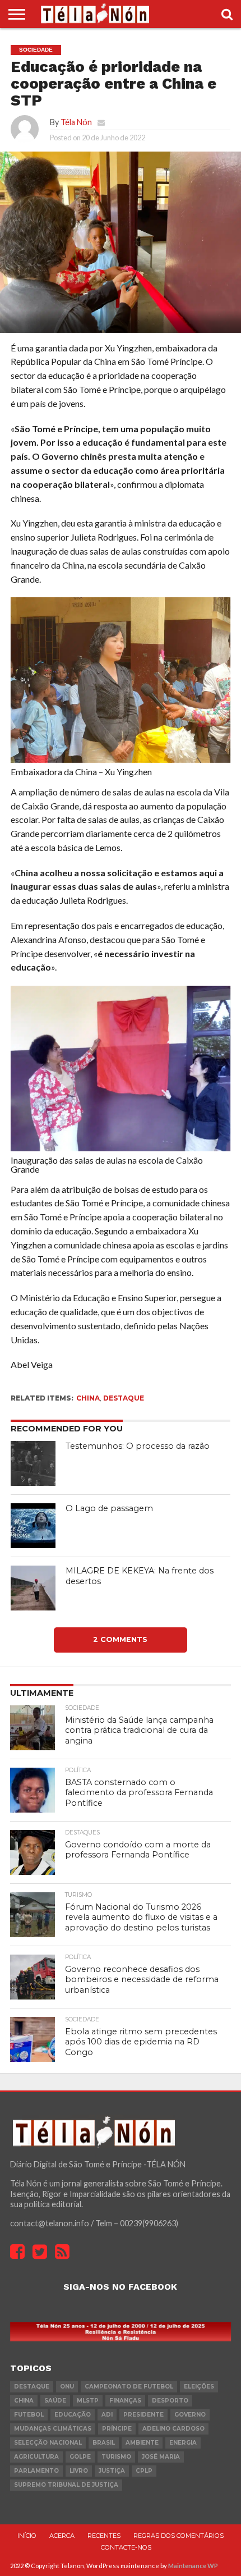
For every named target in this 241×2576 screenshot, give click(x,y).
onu (67, 2387)
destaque (124, 1398)
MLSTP (88, 2401)
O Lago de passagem (109, 1508)
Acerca (62, 2536)
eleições (199, 2387)
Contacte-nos (126, 2547)
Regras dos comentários (179, 2536)
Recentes (104, 2536)
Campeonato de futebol (129, 2387)
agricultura (36, 2457)
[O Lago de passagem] (33, 1526)
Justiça (112, 2471)
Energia (183, 2443)
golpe (80, 2457)
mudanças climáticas (53, 2429)
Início (27, 2536)
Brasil (104, 2443)
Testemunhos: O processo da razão (138, 1446)
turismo (116, 2457)
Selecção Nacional (48, 2443)
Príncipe (117, 2429)
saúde (55, 2401)
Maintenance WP (193, 2566)
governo (190, 2415)
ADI (107, 2415)
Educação (73, 2415)
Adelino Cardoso (173, 2429)
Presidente (143, 2415)
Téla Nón (76, 122)
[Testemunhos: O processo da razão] (33, 1463)
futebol (29, 2415)
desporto (170, 2401)
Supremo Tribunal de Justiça (66, 2485)
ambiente (142, 2443)
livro (79, 2471)
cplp (144, 2471)
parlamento (36, 2471)
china (88, 1398)
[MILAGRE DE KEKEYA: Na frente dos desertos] (33, 1588)
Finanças (125, 2401)
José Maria (161, 2457)
